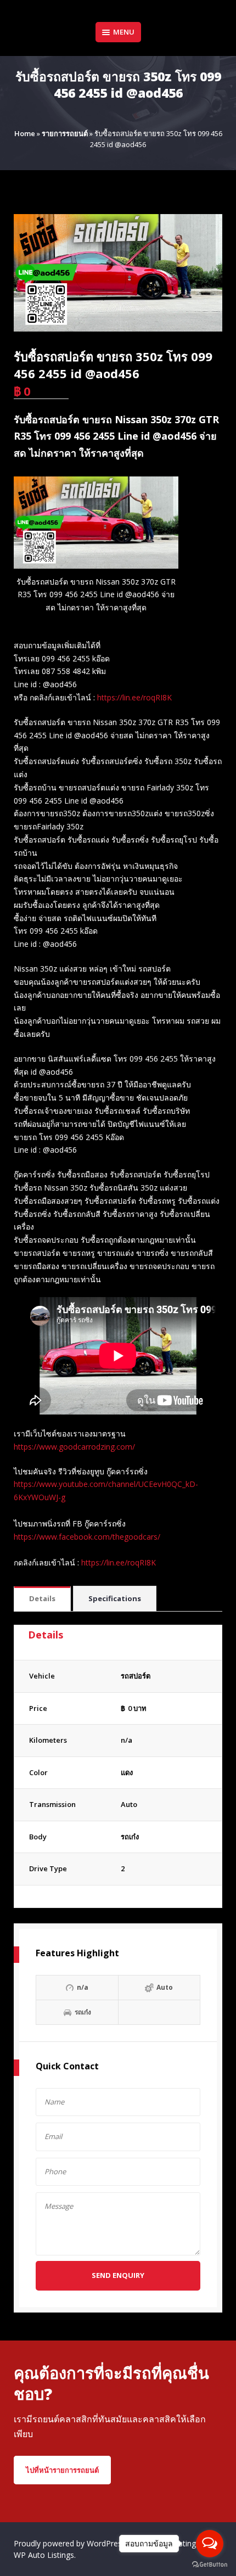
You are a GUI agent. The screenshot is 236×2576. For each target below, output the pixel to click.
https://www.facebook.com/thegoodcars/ (87, 1537)
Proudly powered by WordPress (71, 2543)
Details (42, 1598)
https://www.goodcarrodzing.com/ (74, 1447)
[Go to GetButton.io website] (210, 2565)
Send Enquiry (118, 2275)
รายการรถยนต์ (65, 133)
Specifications (115, 1598)
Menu (124, 32)
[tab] (42, 1599)
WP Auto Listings (44, 2555)
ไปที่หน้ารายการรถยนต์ (62, 2470)
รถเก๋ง (130, 1837)
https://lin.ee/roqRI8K (134, 697)
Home (25, 133)
